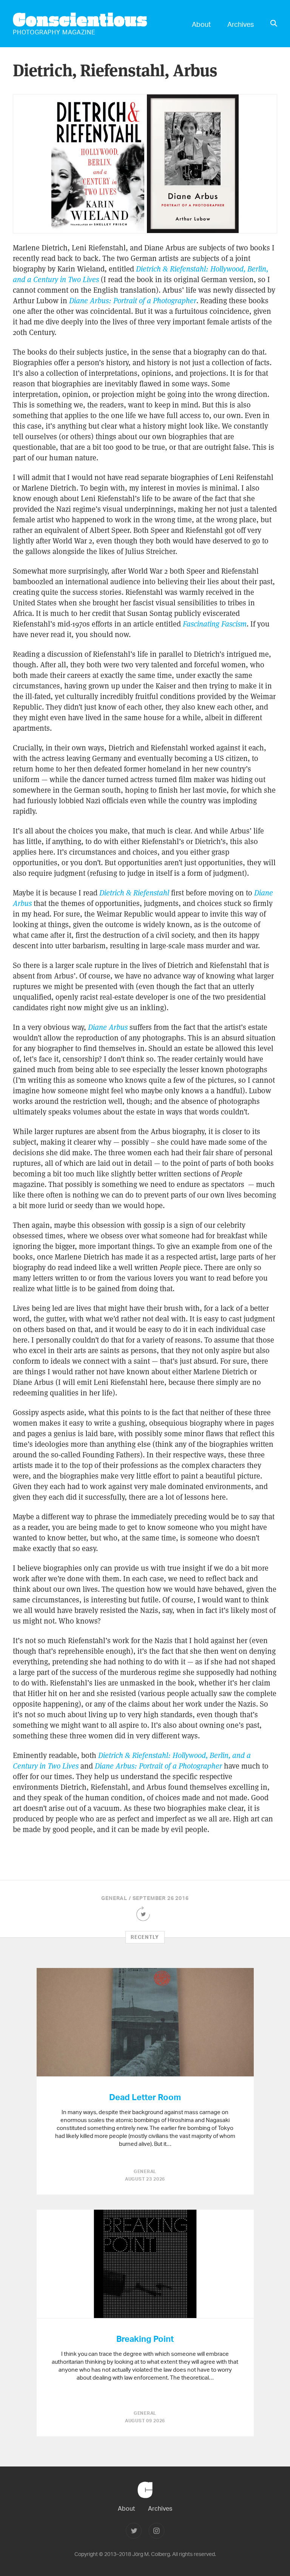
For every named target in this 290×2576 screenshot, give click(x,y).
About (201, 24)
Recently (145, 1937)
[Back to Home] (145, 2502)
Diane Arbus (108, 1027)
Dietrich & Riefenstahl (134, 893)
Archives (241, 24)
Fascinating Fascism (215, 624)
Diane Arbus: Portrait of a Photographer (133, 301)
